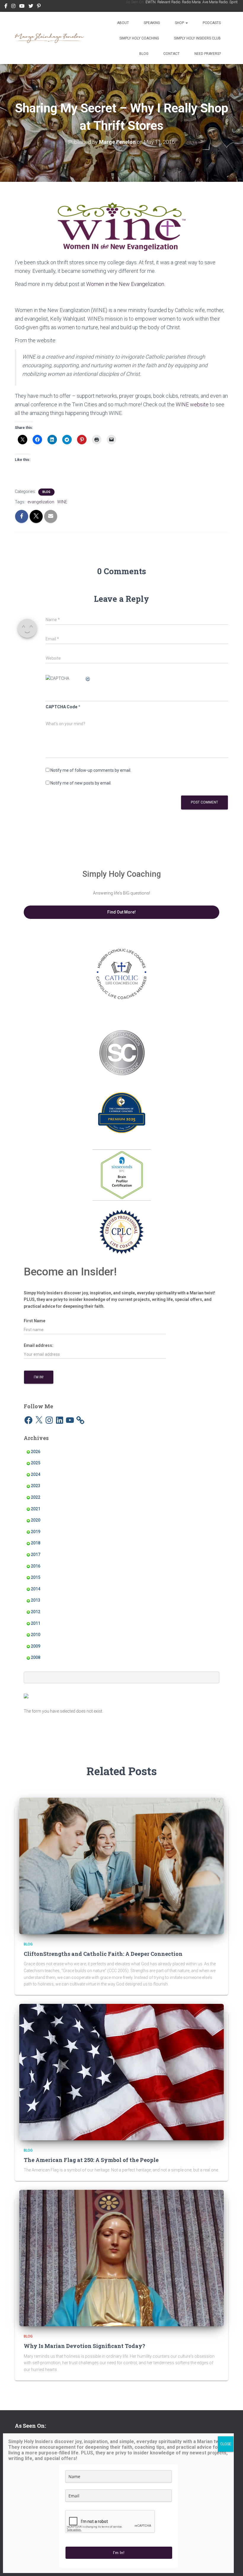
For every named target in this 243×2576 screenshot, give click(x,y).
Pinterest (39, 7)
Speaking (152, 23)
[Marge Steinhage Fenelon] (50, 38)
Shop (180, 23)
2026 (36, 1452)
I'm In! (119, 2553)
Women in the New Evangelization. (126, 284)
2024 (36, 1474)
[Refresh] (88, 678)
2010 (36, 1635)
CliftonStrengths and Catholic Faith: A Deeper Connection (103, 1954)
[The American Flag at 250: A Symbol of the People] (121, 2072)
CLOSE (226, 2444)
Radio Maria (191, 2)
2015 (36, 1577)
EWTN (151, 2)
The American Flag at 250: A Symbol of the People (91, 2160)
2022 (36, 1497)
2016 (36, 1566)
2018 (36, 1543)
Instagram (13, 7)
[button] (186, 23)
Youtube (22, 7)
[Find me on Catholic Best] (26, 1695)
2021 (36, 1509)
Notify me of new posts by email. (81, 783)
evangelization (41, 502)
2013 (36, 1600)
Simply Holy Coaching (139, 38)
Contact (171, 54)
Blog (144, 54)
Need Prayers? (208, 54)
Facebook (6, 7)
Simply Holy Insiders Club (197, 38)
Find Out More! (121, 912)
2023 (36, 1486)
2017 (36, 1554)
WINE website (192, 404)
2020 (36, 1520)
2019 (36, 1532)
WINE (62, 502)
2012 (36, 1612)
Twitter (31, 7)
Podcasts (212, 23)
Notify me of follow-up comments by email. (91, 770)
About (123, 23)
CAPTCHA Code (61, 707)
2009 (36, 1646)
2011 (36, 1623)
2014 (36, 1589)
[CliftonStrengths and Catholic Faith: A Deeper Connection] (121, 1865)
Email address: (39, 1345)
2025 (36, 1463)
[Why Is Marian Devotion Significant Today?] (121, 2258)
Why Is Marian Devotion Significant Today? (84, 2346)
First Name (35, 1321)
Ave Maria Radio (215, 2)
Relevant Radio (169, 2)
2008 (36, 1657)
